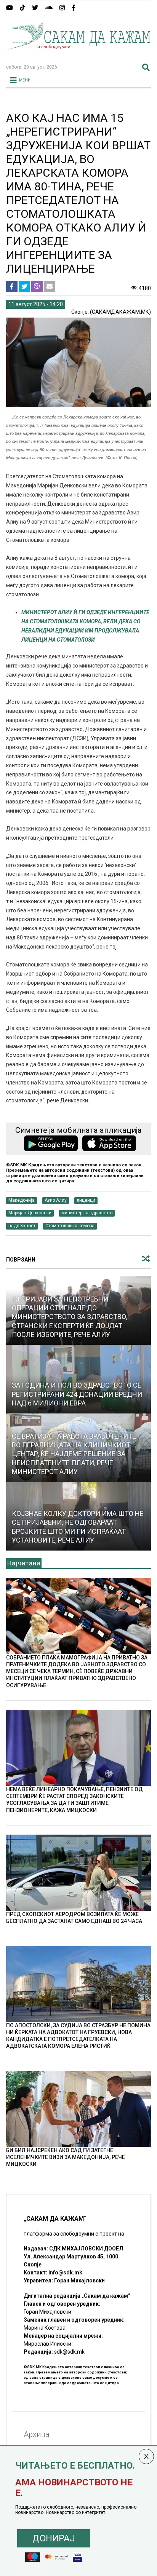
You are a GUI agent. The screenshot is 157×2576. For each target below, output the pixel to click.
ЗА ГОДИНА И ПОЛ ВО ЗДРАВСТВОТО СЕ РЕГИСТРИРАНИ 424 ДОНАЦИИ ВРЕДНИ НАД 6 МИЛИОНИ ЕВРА (77, 1394)
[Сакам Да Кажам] (78, 55)
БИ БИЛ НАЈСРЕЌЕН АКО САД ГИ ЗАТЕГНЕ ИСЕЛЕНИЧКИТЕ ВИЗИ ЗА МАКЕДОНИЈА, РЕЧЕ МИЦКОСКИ (66, 2157)
